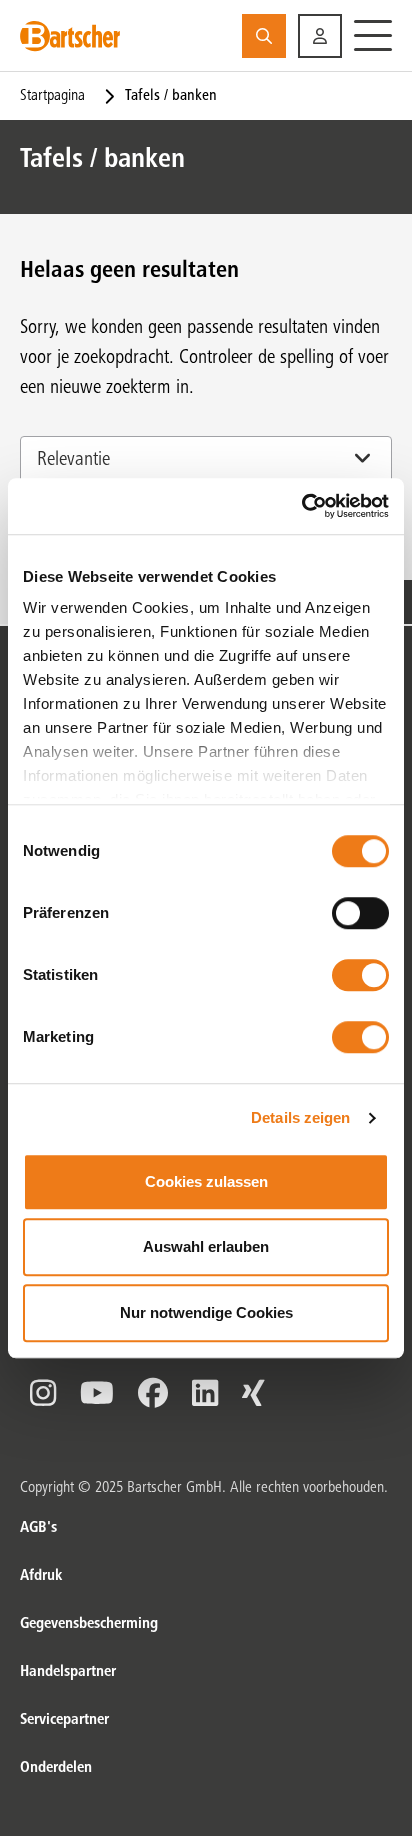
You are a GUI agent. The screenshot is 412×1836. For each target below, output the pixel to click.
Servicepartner (64, 1720)
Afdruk (41, 1576)
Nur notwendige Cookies (206, 1312)
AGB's (38, 1528)
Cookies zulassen (206, 1181)
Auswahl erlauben (206, 1246)
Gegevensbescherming (89, 1624)
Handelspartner (68, 1672)
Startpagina (52, 96)
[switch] (360, 913)
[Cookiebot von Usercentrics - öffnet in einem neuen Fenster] (301, 506)
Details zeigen (300, 1117)
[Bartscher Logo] (70, 36)
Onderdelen (56, 1768)
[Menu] (373, 36)
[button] (320, 36)
